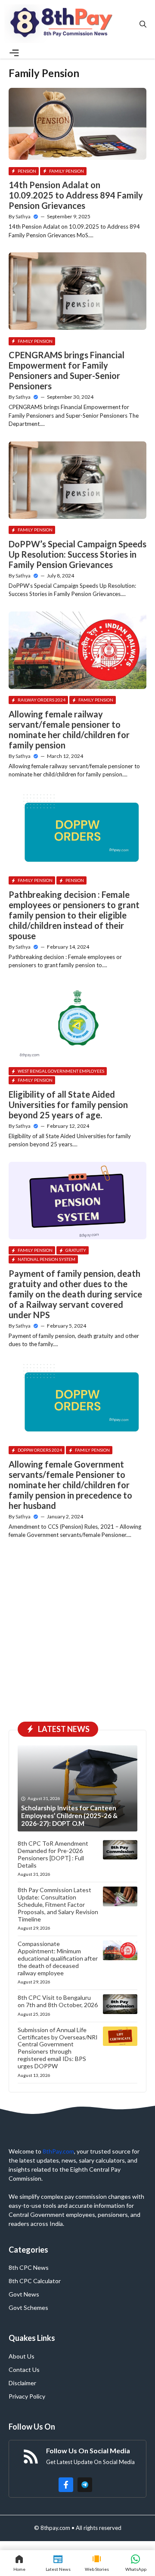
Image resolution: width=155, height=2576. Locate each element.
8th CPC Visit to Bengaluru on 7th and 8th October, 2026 (58, 2001)
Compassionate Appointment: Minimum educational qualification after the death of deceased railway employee (58, 1958)
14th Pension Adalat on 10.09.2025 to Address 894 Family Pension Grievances (76, 195)
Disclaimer (22, 2383)
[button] (143, 24)
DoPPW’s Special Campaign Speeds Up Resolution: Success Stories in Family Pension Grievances (77, 554)
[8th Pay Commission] (62, 24)
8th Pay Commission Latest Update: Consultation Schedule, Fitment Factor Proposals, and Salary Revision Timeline (58, 1904)
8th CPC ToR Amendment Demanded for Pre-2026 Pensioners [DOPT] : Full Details (53, 1854)
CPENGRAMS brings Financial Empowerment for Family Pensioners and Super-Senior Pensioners (67, 370)
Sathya (23, 216)
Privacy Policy (27, 2396)
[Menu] (14, 53)
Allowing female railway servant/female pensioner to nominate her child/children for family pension (69, 729)
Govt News (24, 2294)
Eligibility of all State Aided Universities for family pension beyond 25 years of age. (68, 1105)
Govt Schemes (28, 2308)
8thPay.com (58, 2151)
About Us (22, 2356)
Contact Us (24, 2370)
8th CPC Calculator (35, 2281)
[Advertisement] (77, 1634)
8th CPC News (29, 2267)
